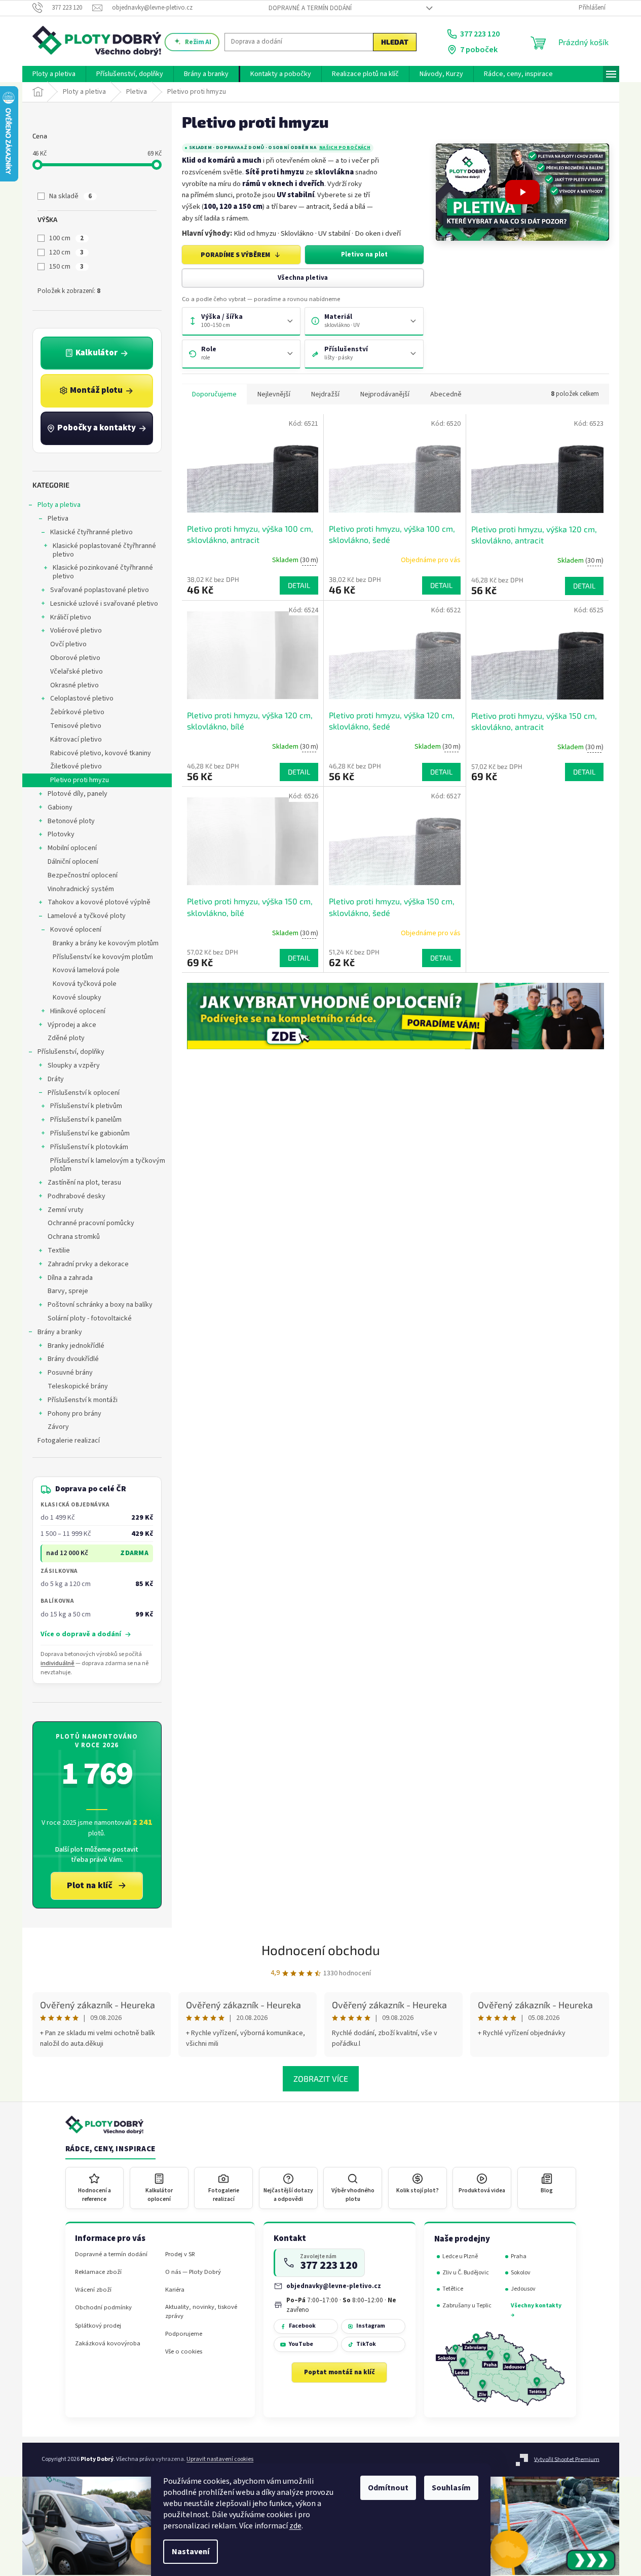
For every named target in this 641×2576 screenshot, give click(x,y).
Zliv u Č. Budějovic (466, 2273)
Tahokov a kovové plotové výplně (99, 902)
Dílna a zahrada (70, 1278)
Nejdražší (325, 394)
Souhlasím (451, 2488)
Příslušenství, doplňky (71, 1052)
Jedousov (523, 2289)
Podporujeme (184, 2334)
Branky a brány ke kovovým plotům (106, 943)
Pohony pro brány (74, 1414)
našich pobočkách (345, 148)
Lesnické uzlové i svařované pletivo (104, 604)
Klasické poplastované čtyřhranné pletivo (104, 550)
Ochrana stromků (74, 1237)
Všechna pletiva (303, 278)
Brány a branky (60, 1332)
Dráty (56, 1079)
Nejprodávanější (385, 394)
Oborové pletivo (75, 658)
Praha (519, 2256)
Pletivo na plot (364, 254)
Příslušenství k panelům (86, 1120)
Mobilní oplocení (72, 848)
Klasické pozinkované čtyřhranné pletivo (103, 572)
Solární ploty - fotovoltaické (90, 1318)
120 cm (66, 252)
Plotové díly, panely (78, 794)
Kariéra (175, 2290)
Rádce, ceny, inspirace (110, 2149)
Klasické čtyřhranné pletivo (91, 532)
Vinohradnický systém (81, 889)
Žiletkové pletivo (76, 766)
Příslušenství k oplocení (84, 1093)
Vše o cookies (184, 2352)
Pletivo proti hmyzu (80, 780)
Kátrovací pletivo (76, 740)
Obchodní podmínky (103, 2308)
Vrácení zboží (93, 2290)
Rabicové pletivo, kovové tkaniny (101, 753)
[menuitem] (54, 74)
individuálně (58, 1663)
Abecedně (446, 394)
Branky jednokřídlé (76, 1346)
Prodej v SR (180, 2254)
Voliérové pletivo (76, 631)
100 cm (66, 238)
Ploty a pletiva (59, 505)
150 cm (66, 267)
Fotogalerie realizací (69, 1441)
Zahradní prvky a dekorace (88, 1264)
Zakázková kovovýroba (108, 2344)
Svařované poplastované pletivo (100, 590)
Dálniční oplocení (73, 862)
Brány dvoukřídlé (73, 1359)
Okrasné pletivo (74, 685)
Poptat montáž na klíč (340, 2372)
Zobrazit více (321, 2078)
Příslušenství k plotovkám (89, 1147)
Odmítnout (388, 2488)
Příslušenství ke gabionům (90, 1133)
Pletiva (58, 519)
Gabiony (60, 807)
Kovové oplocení (76, 930)
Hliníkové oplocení (78, 1011)
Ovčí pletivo (68, 644)
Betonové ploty (71, 821)
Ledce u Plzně (460, 2256)
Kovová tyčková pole (85, 984)
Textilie (59, 1250)
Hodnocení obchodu (321, 1950)
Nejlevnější (274, 394)
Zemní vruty (66, 1210)
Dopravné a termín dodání (310, 8)
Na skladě (70, 196)
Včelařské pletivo (77, 672)
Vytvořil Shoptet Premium (567, 2459)
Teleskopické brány (78, 1386)
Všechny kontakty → (536, 2310)
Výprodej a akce (72, 1025)
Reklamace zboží (98, 2272)
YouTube (301, 2344)
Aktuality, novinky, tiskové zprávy (201, 2311)
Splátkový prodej (98, 2326)
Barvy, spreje (68, 1291)
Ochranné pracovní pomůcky (91, 1223)
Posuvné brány (70, 1373)
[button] (522, 192)
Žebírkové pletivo (77, 712)
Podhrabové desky (77, 1196)
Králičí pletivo (71, 617)
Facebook (302, 2326)
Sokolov (521, 2273)
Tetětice (453, 2289)
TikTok (366, 2344)
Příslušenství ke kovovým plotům (103, 957)
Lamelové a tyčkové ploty (87, 916)
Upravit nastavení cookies (220, 2459)
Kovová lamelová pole (86, 970)
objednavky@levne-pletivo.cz (334, 2286)
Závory (58, 1427)
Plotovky (61, 834)
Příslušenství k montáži (83, 1400)
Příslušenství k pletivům (86, 1106)
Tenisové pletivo (76, 726)
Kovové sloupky (77, 998)
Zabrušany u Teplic (467, 2306)
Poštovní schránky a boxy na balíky (100, 1305)
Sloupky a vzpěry (74, 1065)
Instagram (371, 2326)
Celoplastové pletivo (82, 698)
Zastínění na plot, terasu (84, 1183)
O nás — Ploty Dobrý (193, 2272)
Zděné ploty (66, 1038)
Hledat (395, 42)
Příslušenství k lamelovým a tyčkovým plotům (108, 1165)
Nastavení (191, 2552)
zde (295, 2526)
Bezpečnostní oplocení (83, 875)
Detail (299, 585)
